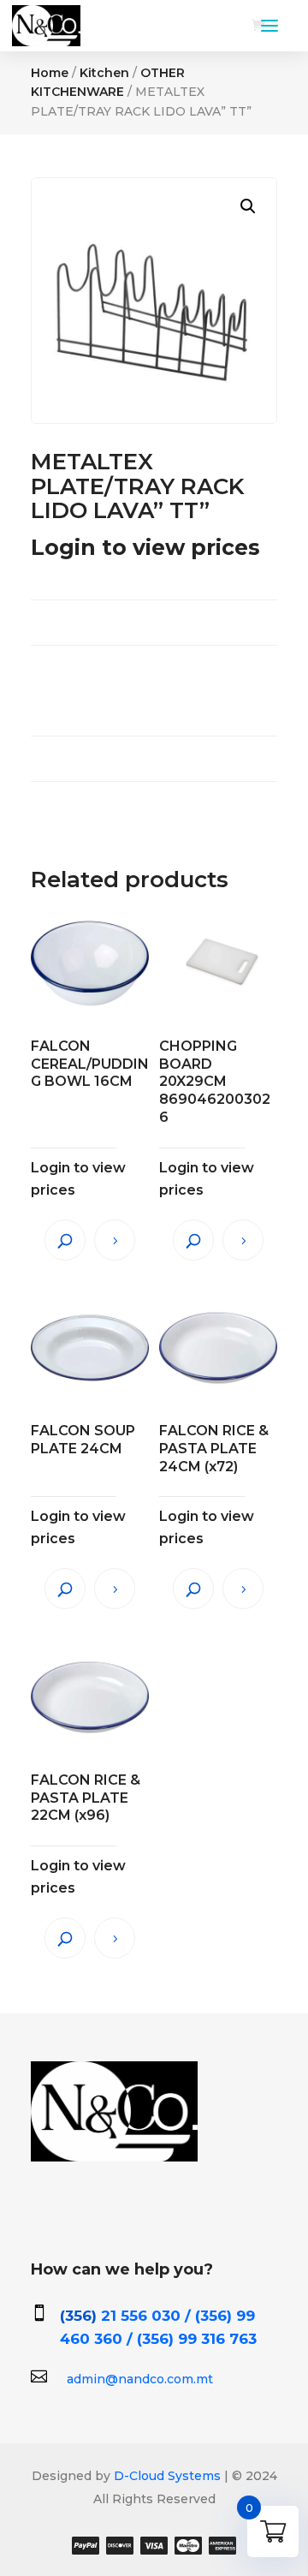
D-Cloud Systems (166, 2476)
